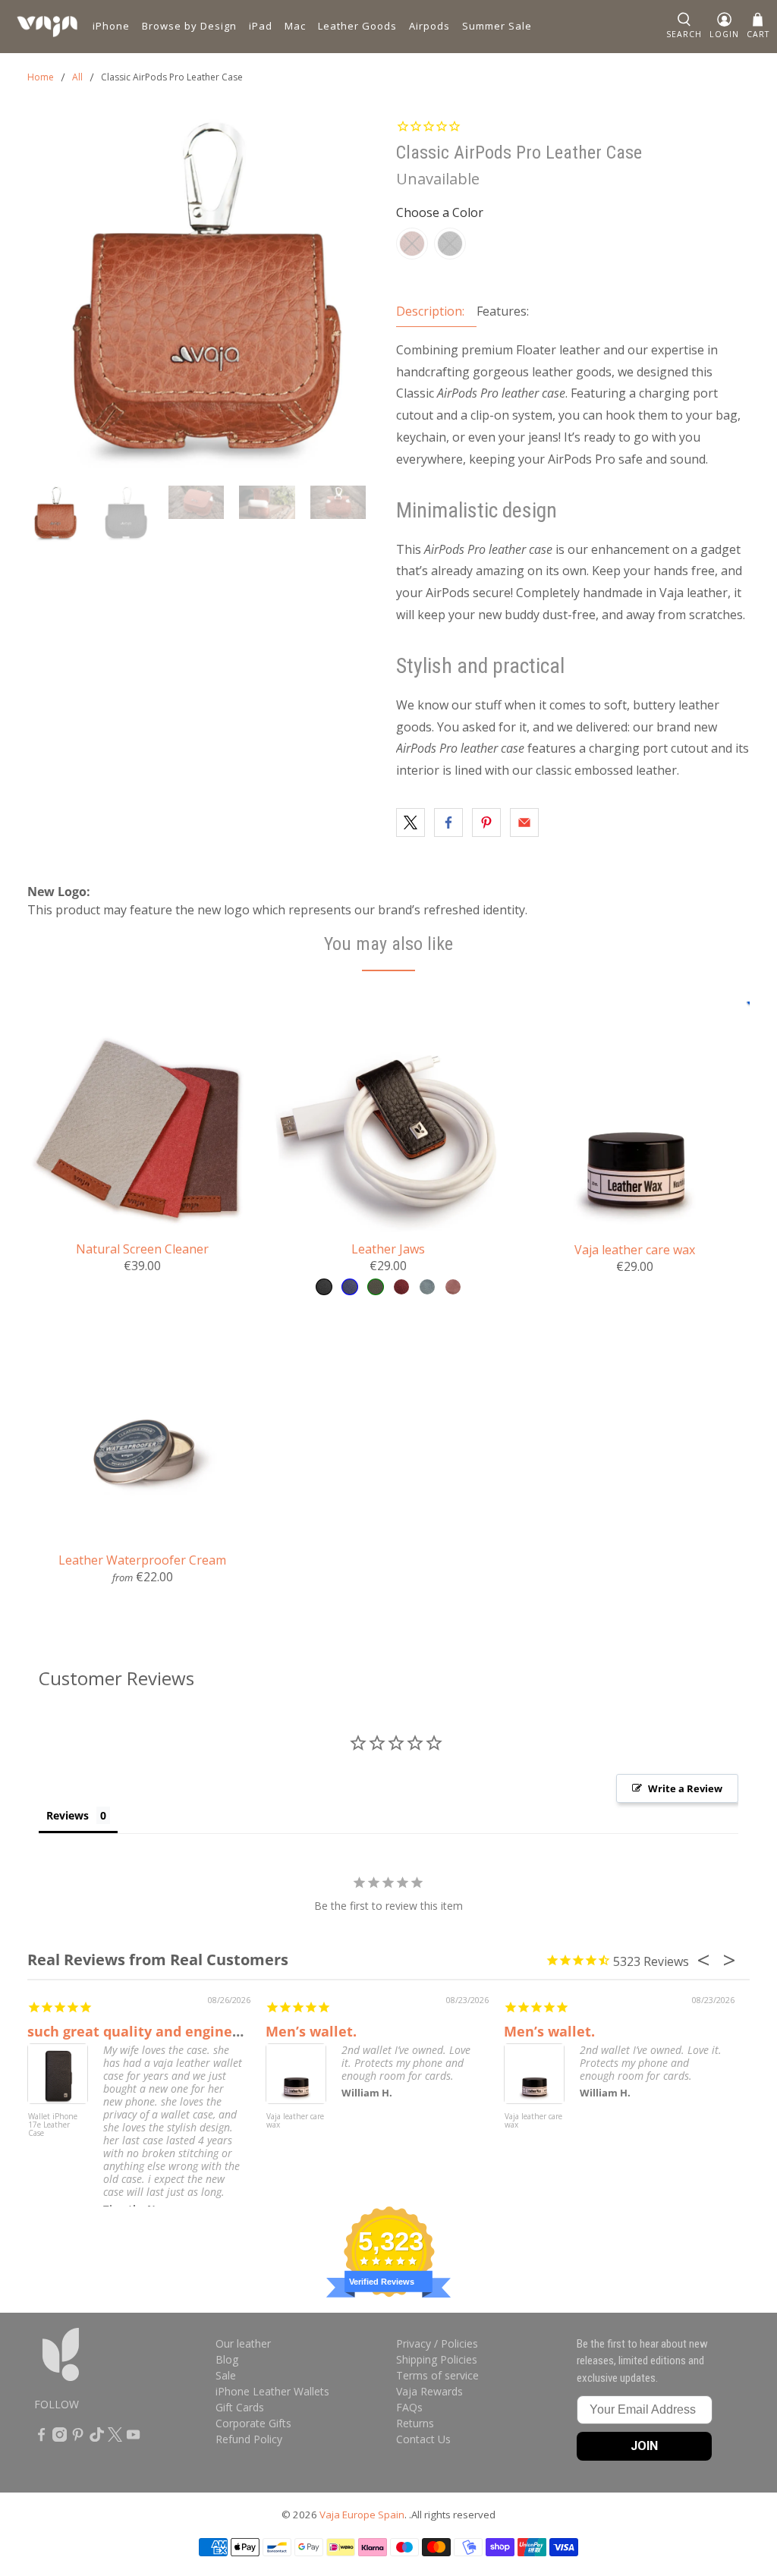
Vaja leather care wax (635, 1249)
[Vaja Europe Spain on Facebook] (41, 2438)
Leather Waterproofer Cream (142, 1560)
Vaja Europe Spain (362, 2515)
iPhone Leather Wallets (272, 2391)
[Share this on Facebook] (448, 822)
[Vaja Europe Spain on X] (115, 2438)
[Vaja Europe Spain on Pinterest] (78, 2438)
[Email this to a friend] (524, 822)
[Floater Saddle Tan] (412, 244)
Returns (415, 2423)
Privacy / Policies (437, 2343)
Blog (227, 2359)
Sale (226, 2375)
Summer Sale (497, 26)
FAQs (409, 2407)
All (77, 77)
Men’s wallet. (311, 2031)
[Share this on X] (411, 822)
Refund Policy (249, 2439)
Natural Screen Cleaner (142, 1249)
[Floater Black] (450, 244)
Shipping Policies (437, 2359)
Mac (295, 26)
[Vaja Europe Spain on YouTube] (133, 2438)
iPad (261, 26)
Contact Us (423, 2439)
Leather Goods (357, 26)
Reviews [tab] (68, 1815)
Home (41, 77)
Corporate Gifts (253, 2423)
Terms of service (437, 2375)
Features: (503, 311)
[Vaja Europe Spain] (47, 27)
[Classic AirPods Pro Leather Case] (204, 294)
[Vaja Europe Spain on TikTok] (97, 2438)
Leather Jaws (388, 1249)
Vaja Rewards (429, 2391)
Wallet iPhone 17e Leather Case (53, 2125)
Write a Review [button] (685, 1788)
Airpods (429, 26)
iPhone (111, 26)
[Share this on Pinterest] (486, 822)
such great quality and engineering (148, 2031)
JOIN (644, 2446)
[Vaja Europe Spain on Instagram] (60, 2438)
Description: (430, 311)
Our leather (243, 2343)
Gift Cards (240, 2407)
